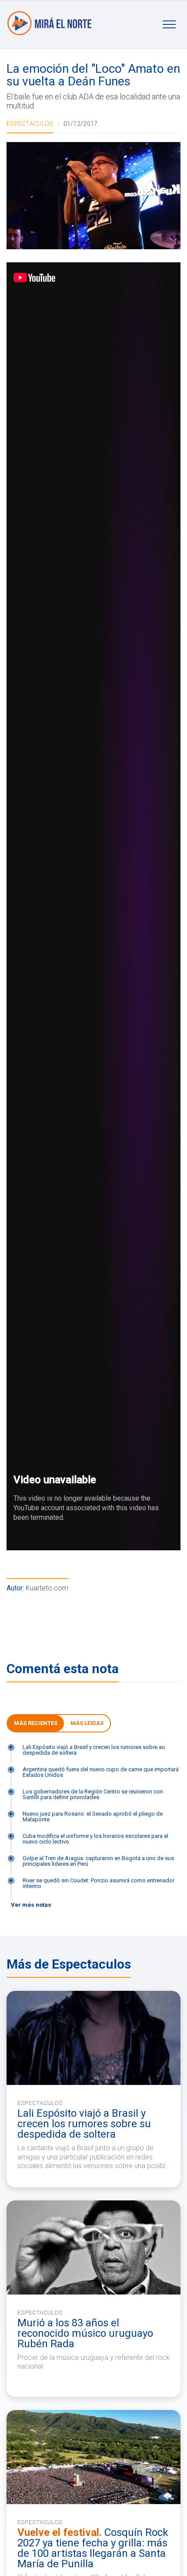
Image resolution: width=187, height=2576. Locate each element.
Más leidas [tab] (87, 1723)
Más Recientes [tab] (36, 1723)
